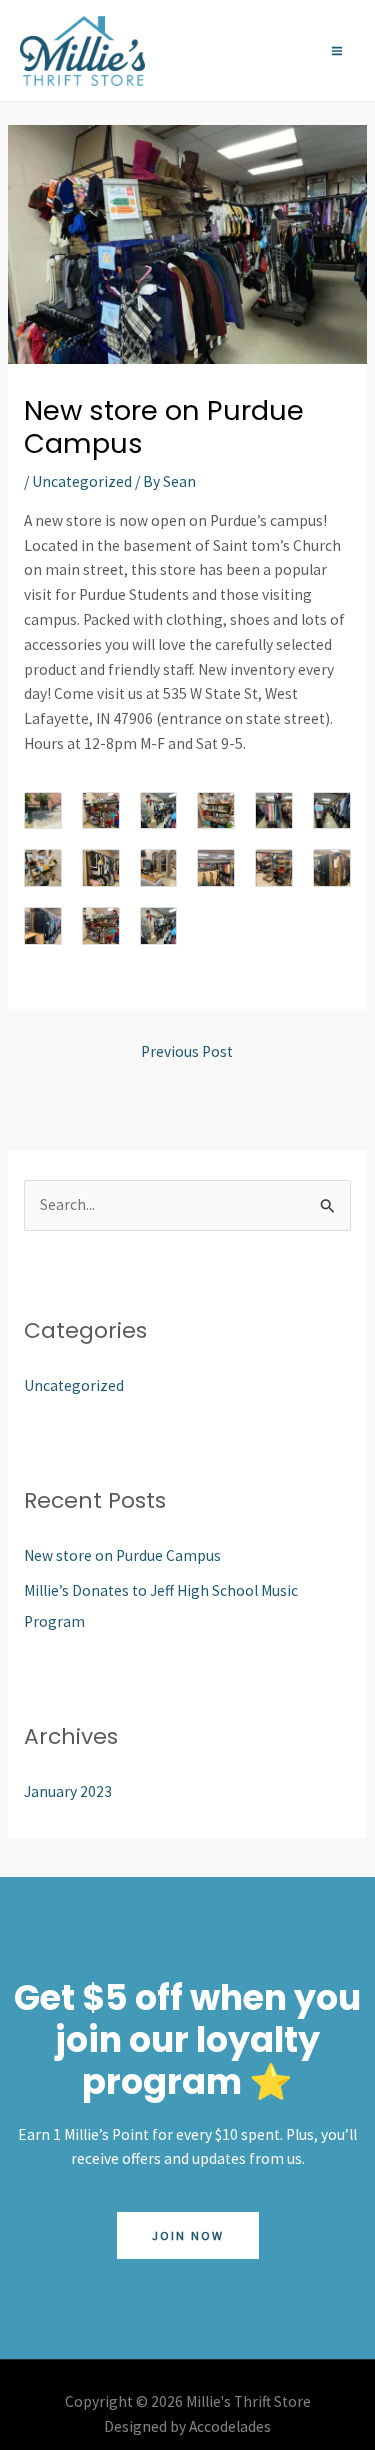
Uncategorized (82, 481)
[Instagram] (263, 51)
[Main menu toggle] (337, 50)
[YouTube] (291, 51)
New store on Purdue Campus (122, 1555)
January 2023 (68, 1791)
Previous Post (187, 1051)
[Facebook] (235, 51)
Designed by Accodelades (187, 2426)
